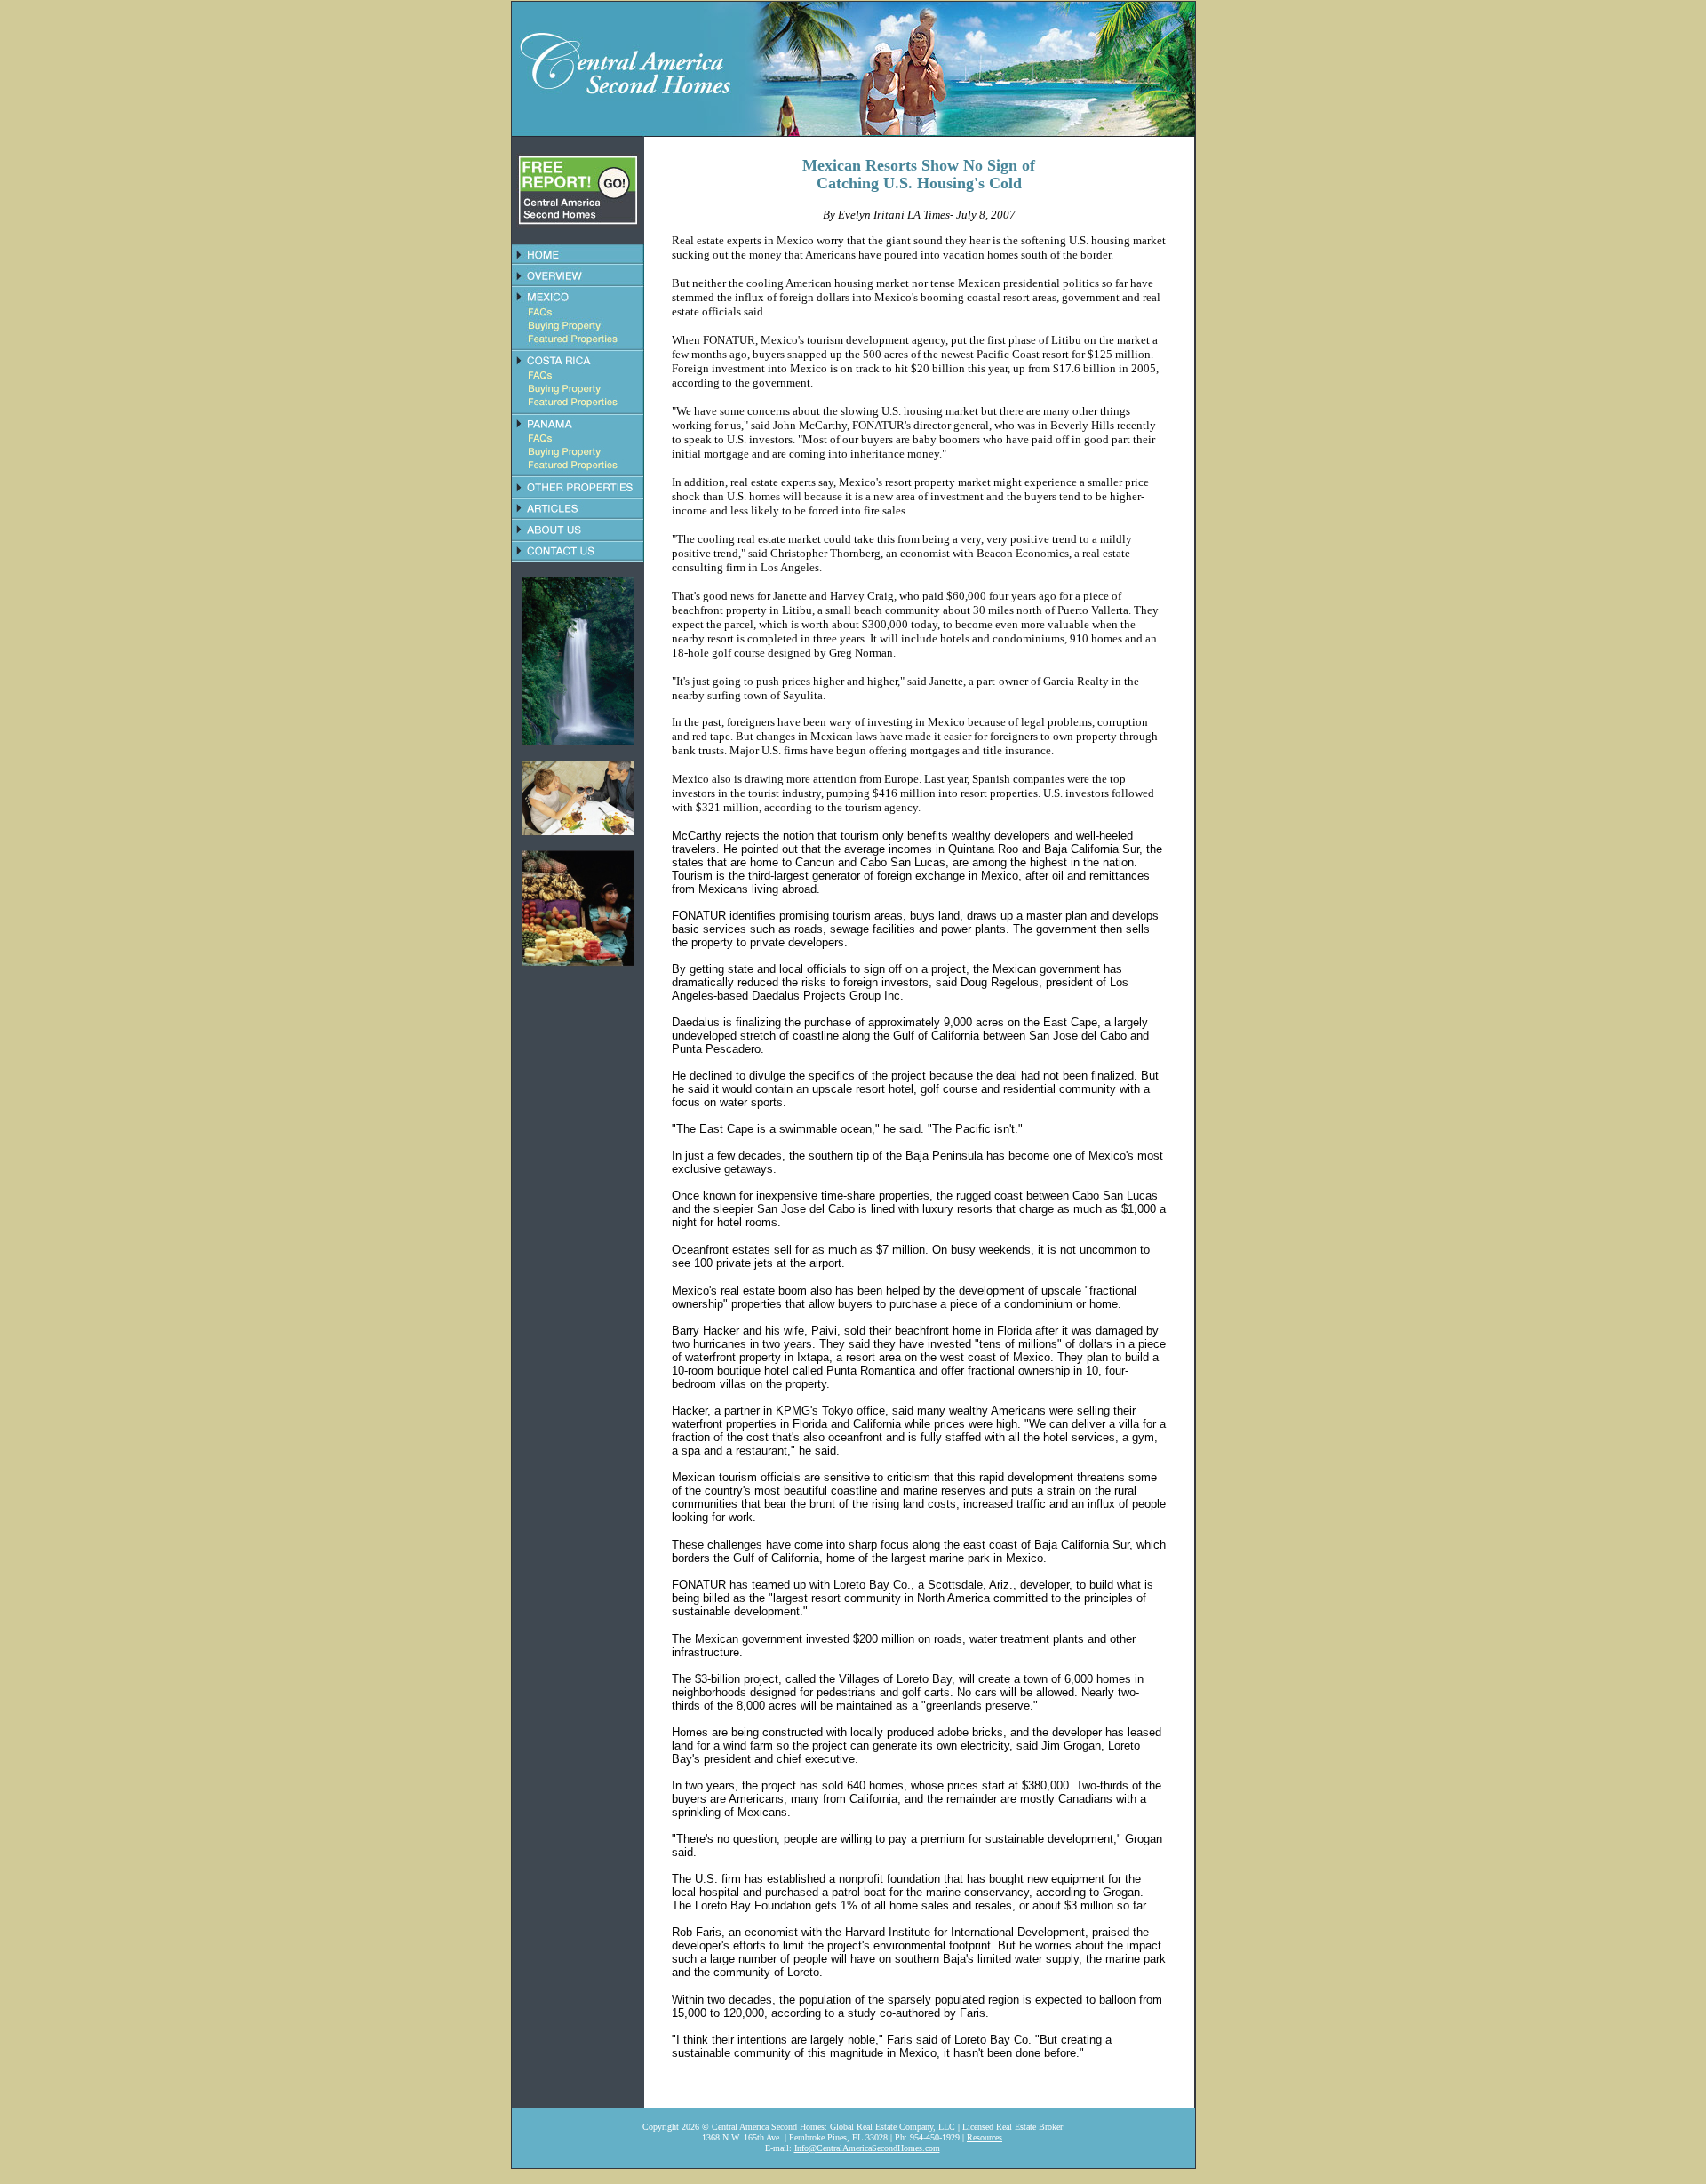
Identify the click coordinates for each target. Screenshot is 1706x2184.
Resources (985, 2137)
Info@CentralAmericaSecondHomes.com (867, 2148)
